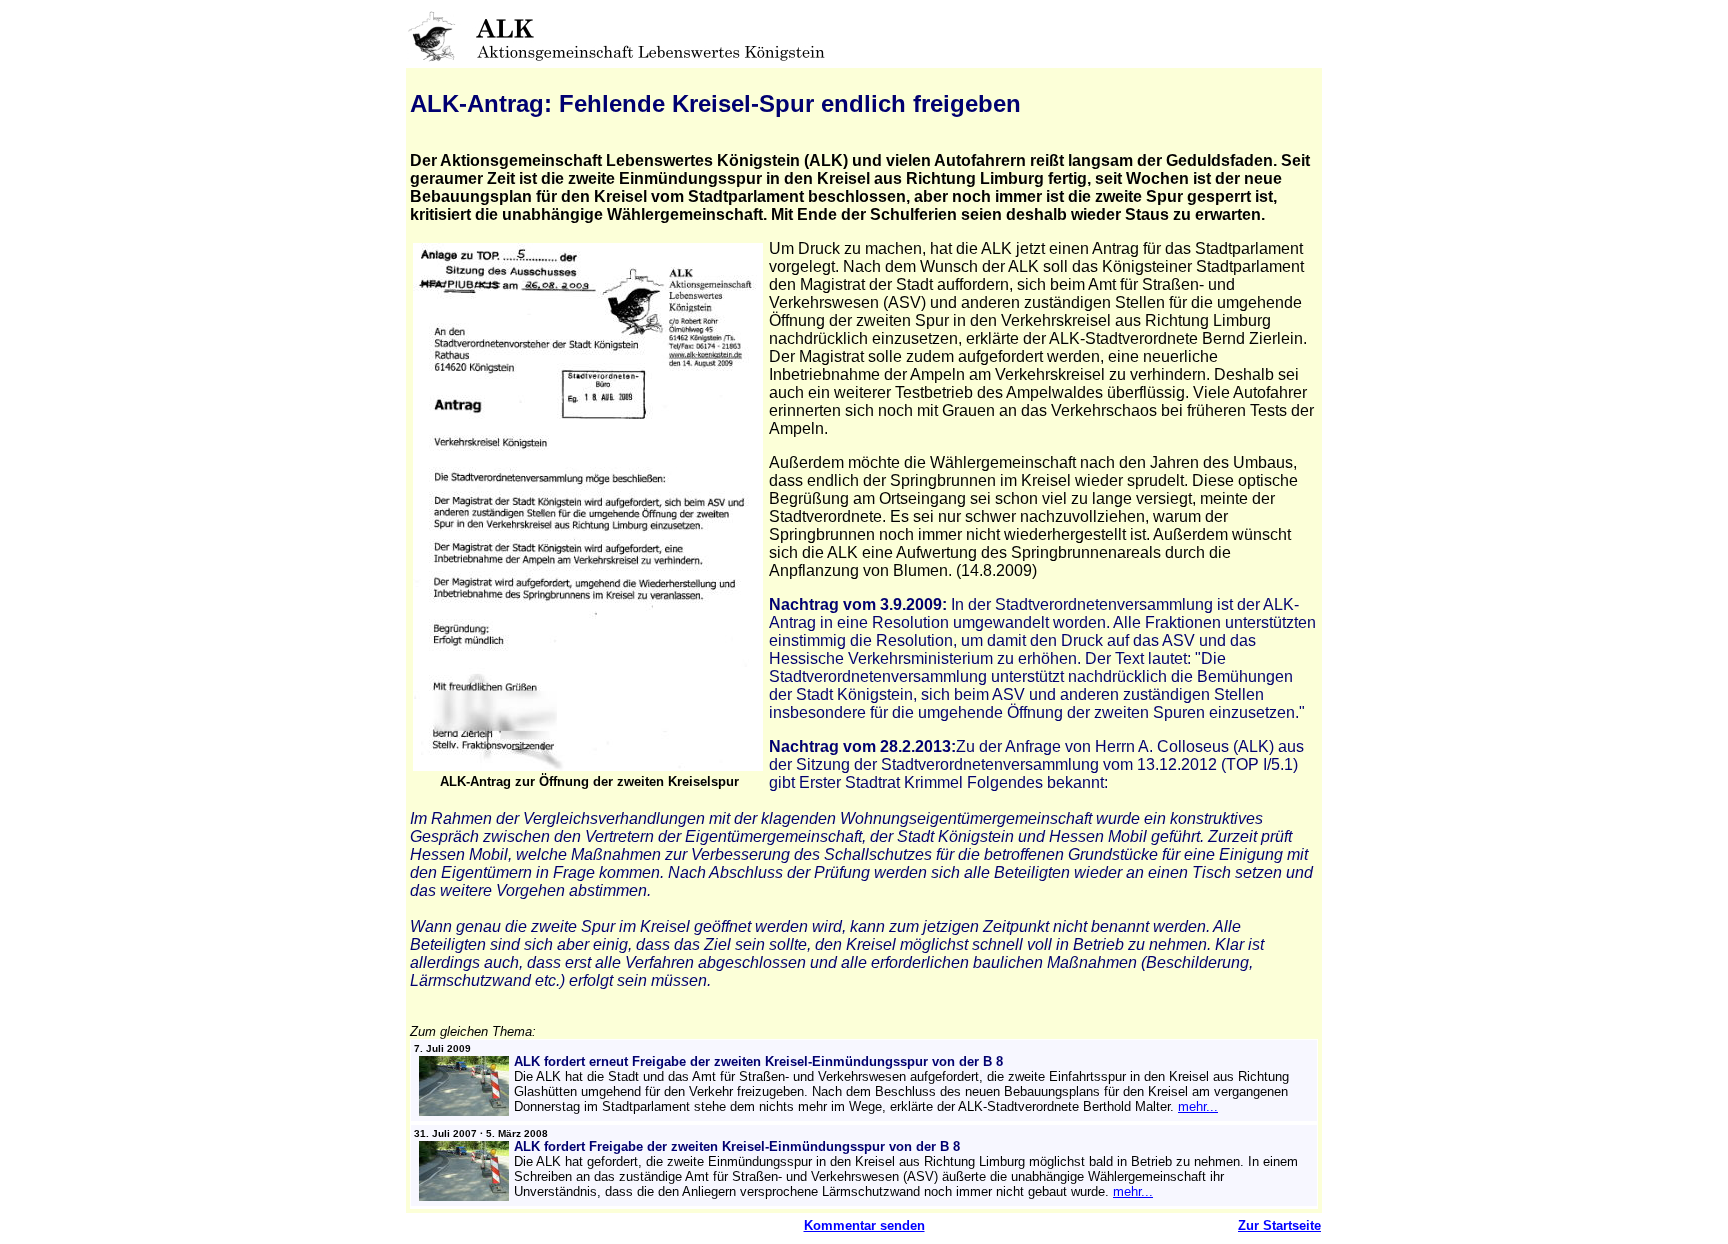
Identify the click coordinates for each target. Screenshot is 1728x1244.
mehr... (1198, 1106)
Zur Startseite (1279, 1225)
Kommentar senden (864, 1225)
